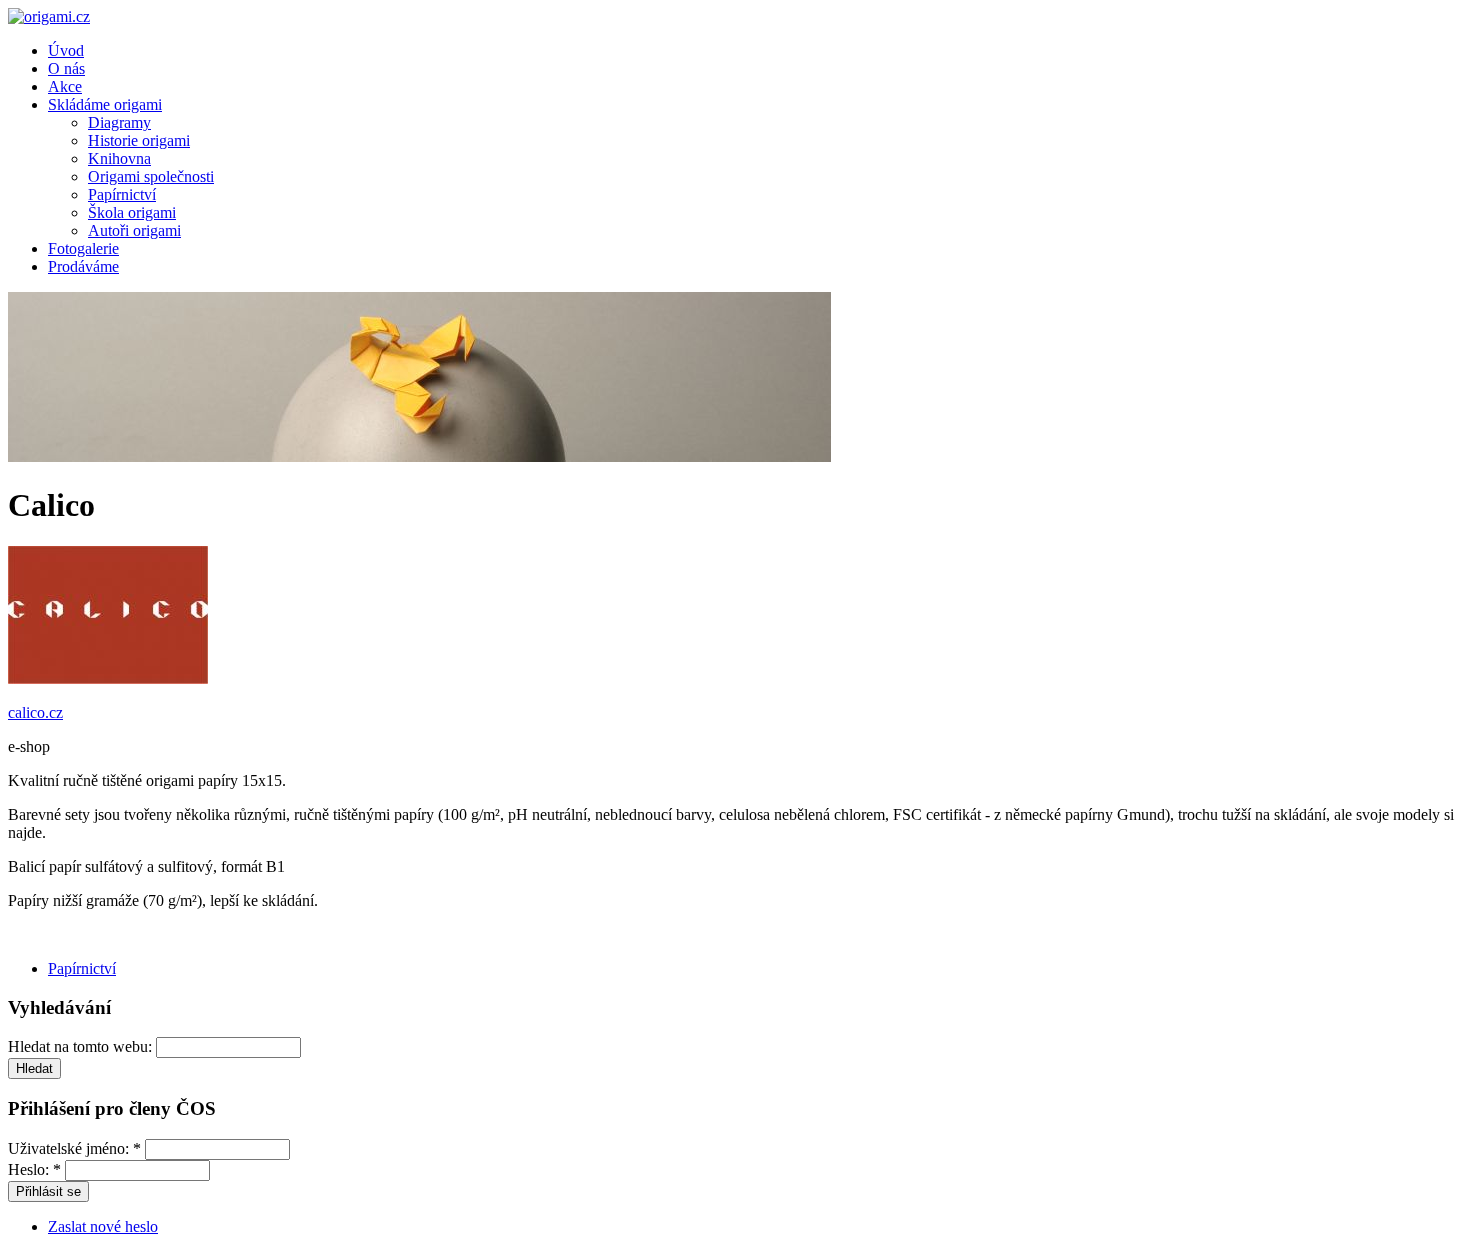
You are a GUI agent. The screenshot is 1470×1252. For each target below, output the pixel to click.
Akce (65, 86)
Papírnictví (122, 194)
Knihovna (119, 158)
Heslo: (34, 1169)
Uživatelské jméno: (74, 1148)
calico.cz (35, 712)
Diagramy (119, 122)
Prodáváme (83, 266)
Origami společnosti (151, 176)
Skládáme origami (105, 104)
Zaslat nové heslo (103, 1226)
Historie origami (139, 140)
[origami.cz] (49, 16)
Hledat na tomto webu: (82, 1046)
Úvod (66, 50)
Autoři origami (134, 230)
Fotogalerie (83, 248)
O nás (66, 68)
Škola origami (132, 212)
